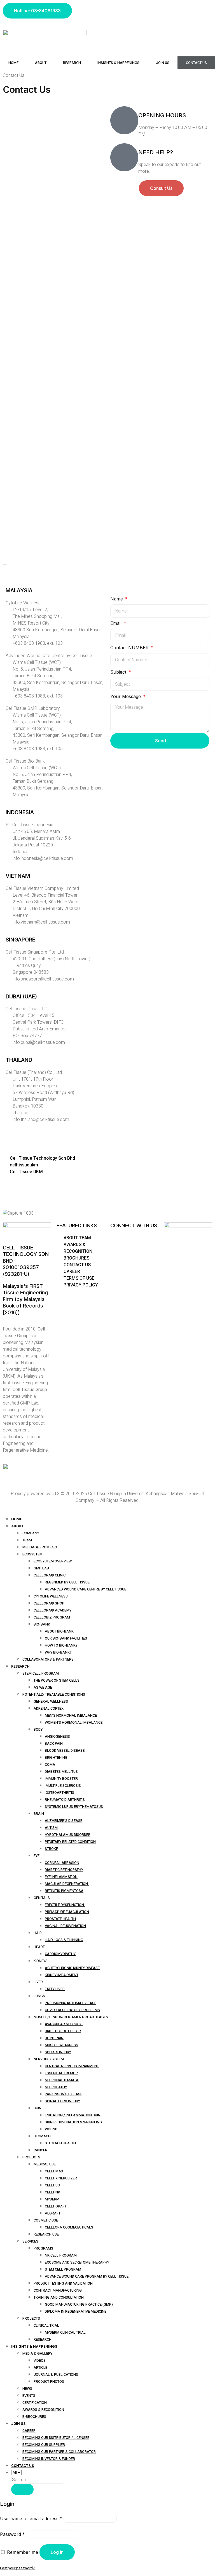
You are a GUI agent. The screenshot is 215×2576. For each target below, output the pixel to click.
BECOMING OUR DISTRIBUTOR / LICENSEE (56, 2438)
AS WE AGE (43, 1687)
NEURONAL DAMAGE (62, 2080)
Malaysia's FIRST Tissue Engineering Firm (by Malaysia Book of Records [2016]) (25, 1299)
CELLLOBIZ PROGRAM (52, 1617)
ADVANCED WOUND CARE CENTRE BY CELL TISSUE (86, 1589)
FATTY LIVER (55, 1989)
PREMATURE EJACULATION (67, 1912)
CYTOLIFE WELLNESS (51, 1596)
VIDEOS (40, 2360)
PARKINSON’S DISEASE (64, 2094)
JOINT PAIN (54, 2038)
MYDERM (52, 2199)
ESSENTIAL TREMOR (61, 2073)
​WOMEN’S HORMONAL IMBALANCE (74, 1722)
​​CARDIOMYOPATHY (60, 1954)
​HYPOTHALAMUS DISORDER (68, 1835)
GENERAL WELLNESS (51, 1701)
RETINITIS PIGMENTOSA (64, 1891)
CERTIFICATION (35, 2403)
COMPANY (31, 1533)
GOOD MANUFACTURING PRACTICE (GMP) (79, 2304)
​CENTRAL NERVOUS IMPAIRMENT (72, 2066)
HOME (13, 63)
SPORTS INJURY (58, 2052)
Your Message (126, 696)
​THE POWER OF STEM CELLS (57, 1680)
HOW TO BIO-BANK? (61, 1645)
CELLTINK (52, 2192)
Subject (119, 672)
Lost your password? (17, 2568)
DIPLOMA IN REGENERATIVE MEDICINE (76, 2311)
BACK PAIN (54, 1743)
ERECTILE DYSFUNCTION (65, 1905)
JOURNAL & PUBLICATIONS (56, 2374)
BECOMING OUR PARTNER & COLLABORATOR (59, 2452)
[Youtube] (122, 10)
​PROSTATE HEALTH (60, 1919)
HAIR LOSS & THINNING (64, 1940)
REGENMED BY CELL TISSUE (67, 1582)
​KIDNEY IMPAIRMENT (62, 1975)
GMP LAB (41, 1568)
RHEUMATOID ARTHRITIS (65, 1800)
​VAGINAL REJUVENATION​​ (65, 1926)
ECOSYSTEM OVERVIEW (53, 1561)
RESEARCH (43, 2339)
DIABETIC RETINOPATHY (64, 1870)
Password (12, 2534)
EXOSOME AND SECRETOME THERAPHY (77, 2262)
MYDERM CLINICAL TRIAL (65, 2332)
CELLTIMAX (54, 2171)
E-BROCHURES (34, 2417)
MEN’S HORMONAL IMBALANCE (71, 1715)
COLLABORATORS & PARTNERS (48, 1659)
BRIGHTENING (56, 1757)
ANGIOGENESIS (57, 1736)
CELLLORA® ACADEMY (52, 1610)
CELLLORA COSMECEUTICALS (69, 2227)
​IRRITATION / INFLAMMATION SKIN (73, 2115)
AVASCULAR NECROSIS (64, 2024)
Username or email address (31, 2519)
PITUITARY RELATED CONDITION (70, 1842)
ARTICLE (40, 2367)
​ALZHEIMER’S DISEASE (64, 1821)
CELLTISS (52, 2185)
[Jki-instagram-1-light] (117, 1238)
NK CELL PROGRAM (61, 2255)
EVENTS (29, 2396)
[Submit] (22, 2489)
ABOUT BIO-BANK (59, 1631)
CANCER (40, 2150)
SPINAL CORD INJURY (62, 2101)
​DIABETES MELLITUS (61, 1772)
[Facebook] (112, 10)
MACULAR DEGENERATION (67, 1884)
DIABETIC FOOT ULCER (63, 2031)
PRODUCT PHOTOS (49, 2382)
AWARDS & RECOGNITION (43, 2410)
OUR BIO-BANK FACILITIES (66, 1638)
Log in (57, 2552)
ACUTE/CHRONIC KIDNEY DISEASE (72, 1968)
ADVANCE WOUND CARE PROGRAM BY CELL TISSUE (87, 2276)
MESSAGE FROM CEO (40, 1547)
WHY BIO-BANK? (58, 1652)
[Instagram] (117, 10)
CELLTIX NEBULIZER (61, 2178)
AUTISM (51, 1828)
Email (117, 623)
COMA (50, 1764)
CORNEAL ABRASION (62, 1863)
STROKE (51, 1849)
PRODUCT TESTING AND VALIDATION (63, 2283)
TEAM (27, 1540)
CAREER (29, 2431)
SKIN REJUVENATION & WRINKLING (73, 2122)
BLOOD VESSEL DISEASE (65, 1750)
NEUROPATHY (56, 2087)
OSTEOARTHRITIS (59, 1793)
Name (117, 599)
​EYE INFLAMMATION (61, 1877)
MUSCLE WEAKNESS (61, 2045)
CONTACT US (196, 63)
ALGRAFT (53, 2213)
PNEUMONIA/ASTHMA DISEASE (71, 2003)
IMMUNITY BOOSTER (61, 1779)
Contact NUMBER (130, 648)
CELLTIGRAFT (56, 2206)
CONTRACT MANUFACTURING (58, 2290)
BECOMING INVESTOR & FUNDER (49, 2459)
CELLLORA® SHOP (49, 1603)
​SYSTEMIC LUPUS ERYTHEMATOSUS (74, 1807)
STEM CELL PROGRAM (63, 2269)
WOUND (51, 2129)
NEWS (27, 2389)
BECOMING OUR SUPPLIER (44, 2445)
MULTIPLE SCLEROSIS (63, 1786)
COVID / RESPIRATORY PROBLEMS (72, 2010)
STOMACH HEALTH (60, 2143)
